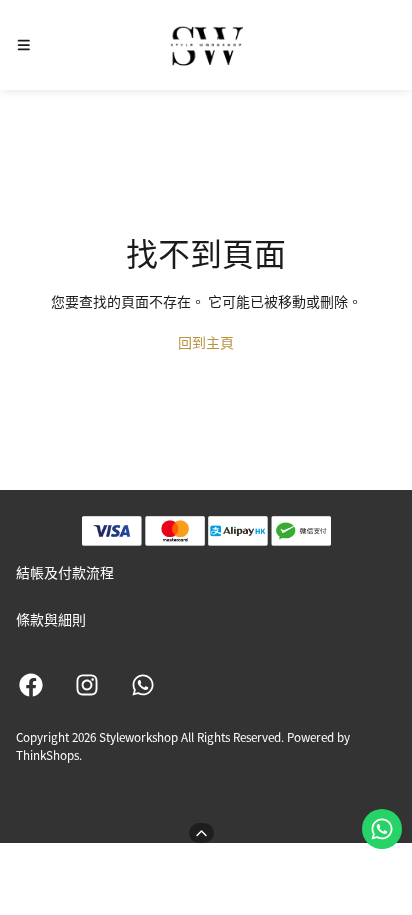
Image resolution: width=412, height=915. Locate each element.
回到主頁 (206, 342)
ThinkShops (47, 754)
